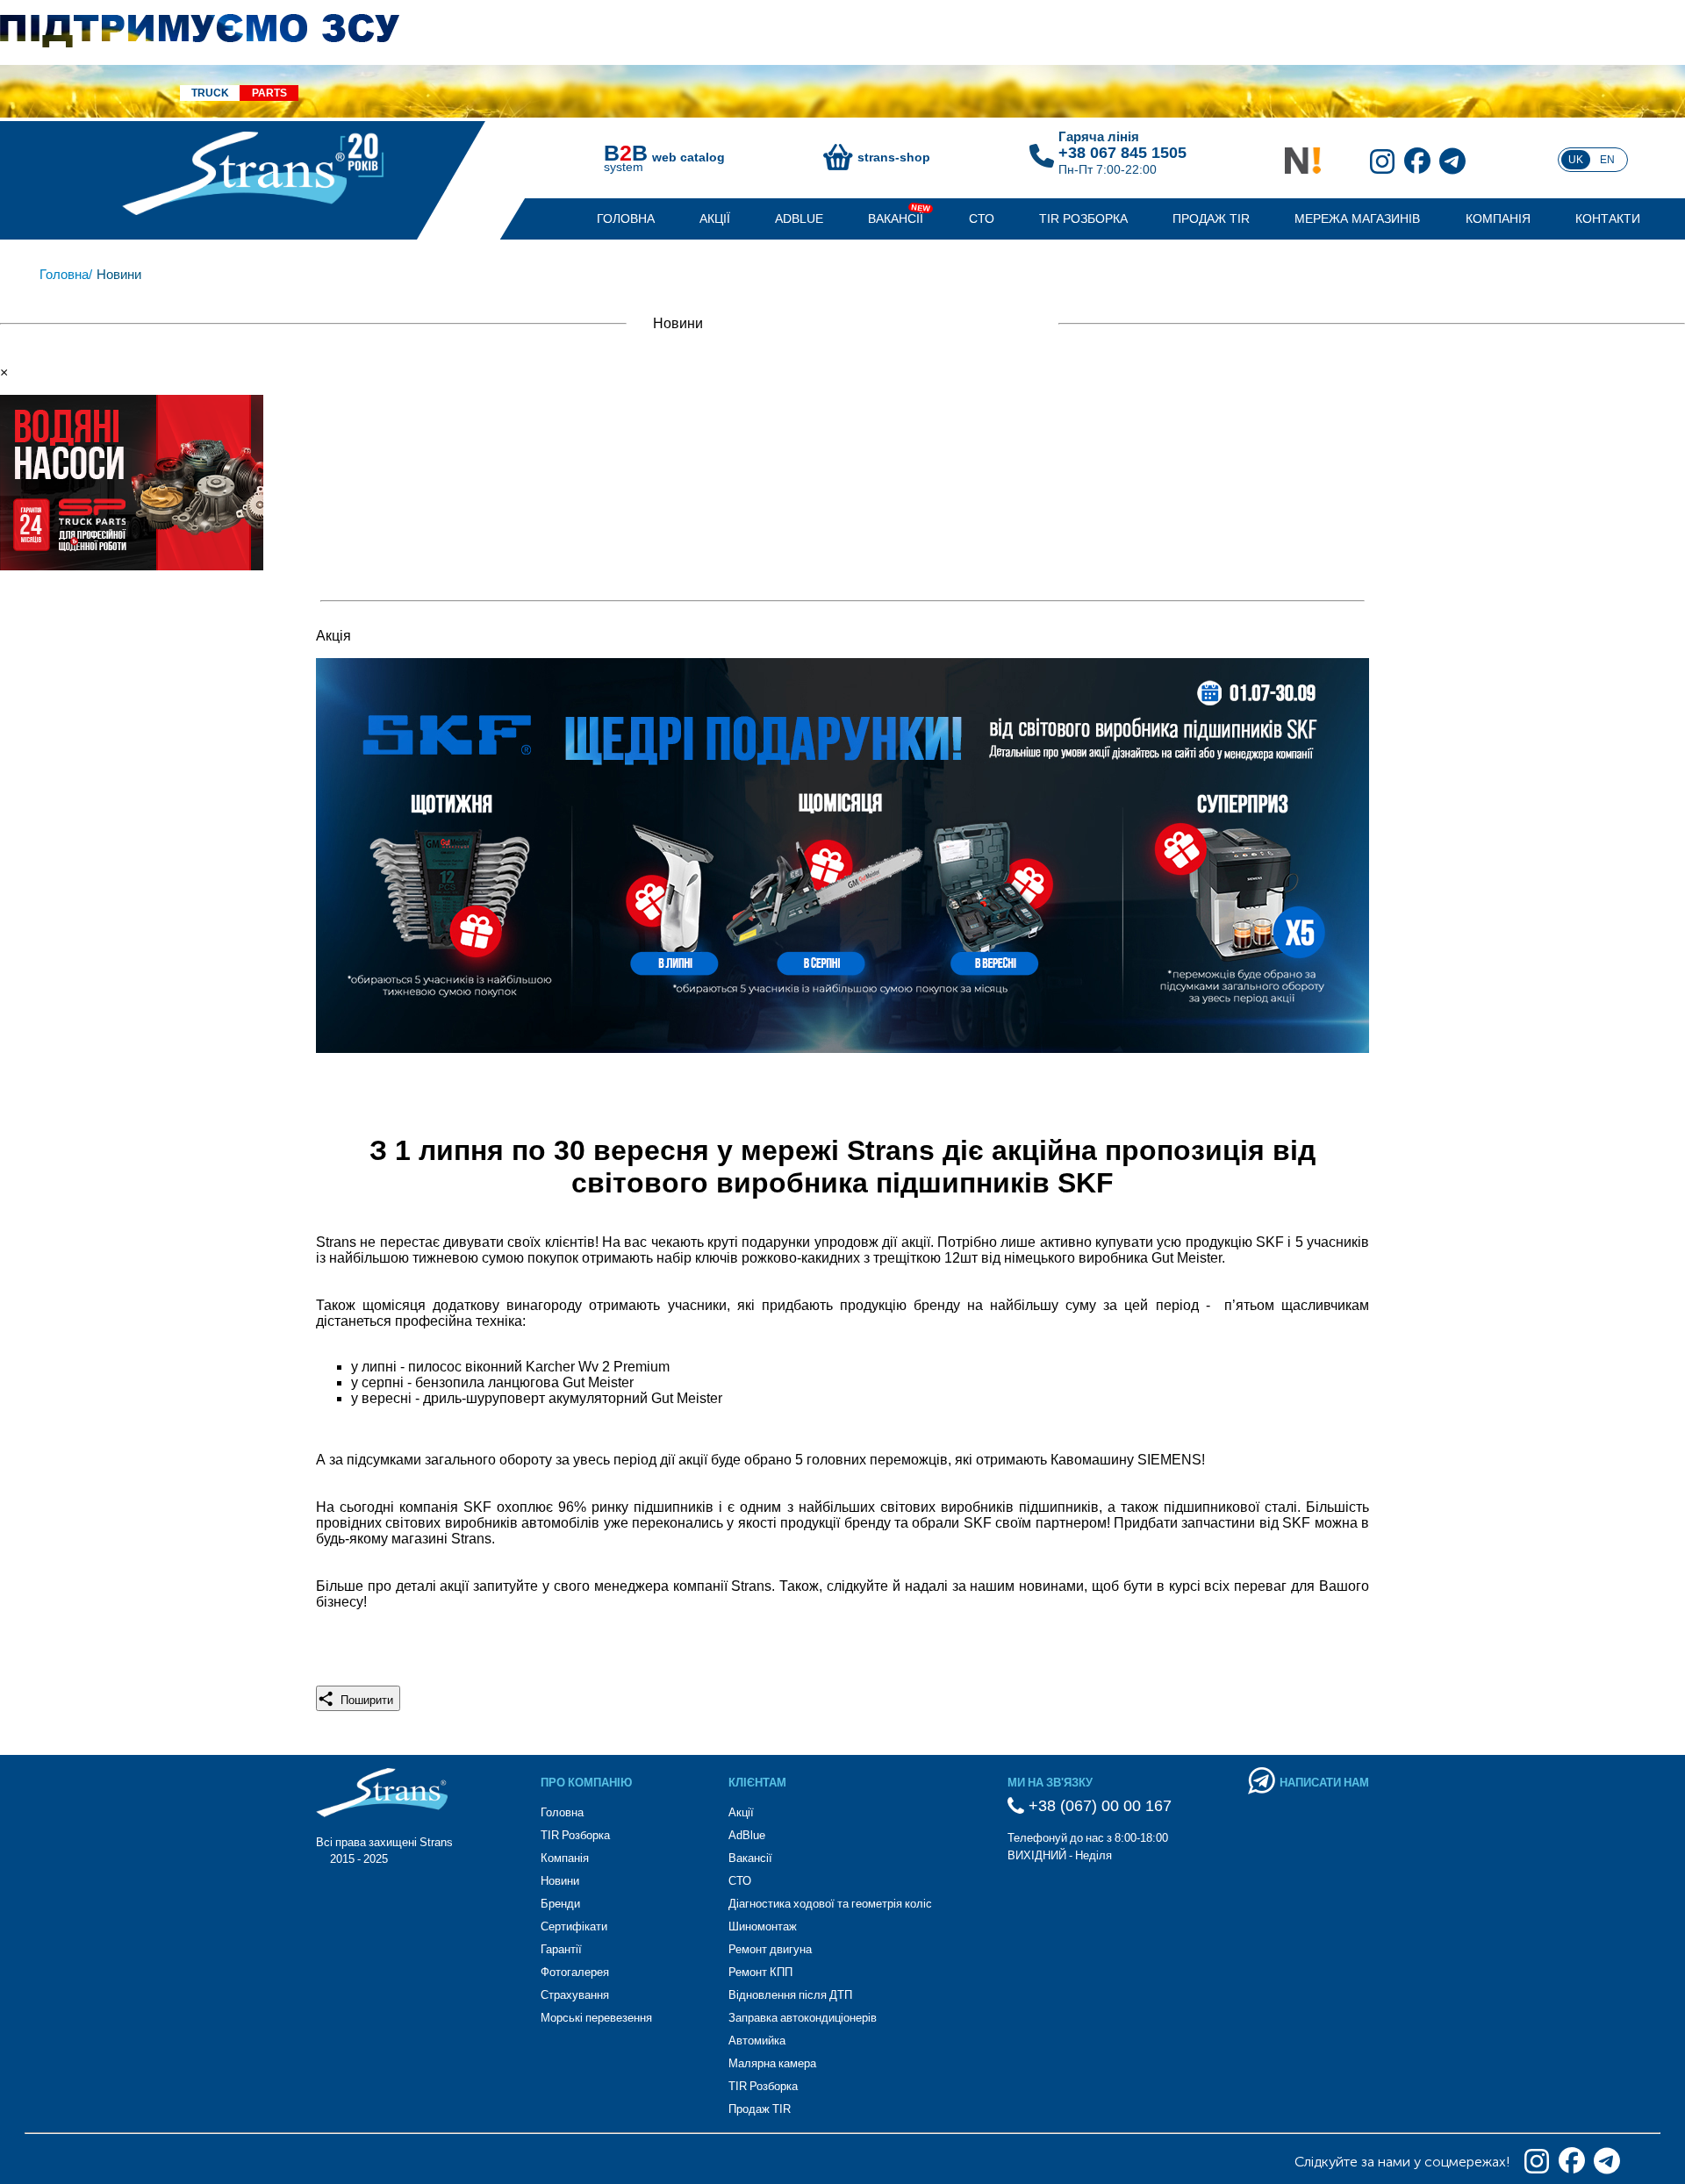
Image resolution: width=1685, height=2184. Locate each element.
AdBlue (799, 218)
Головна (626, 218)
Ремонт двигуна (770, 1949)
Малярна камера (772, 2063)
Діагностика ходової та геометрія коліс (830, 1904)
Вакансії (896, 218)
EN (1607, 160)
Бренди (560, 1904)
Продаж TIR (1211, 218)
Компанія (1498, 218)
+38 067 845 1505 (1122, 153)
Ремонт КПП (760, 1972)
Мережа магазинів (1357, 218)
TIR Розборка (1083, 218)
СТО (982, 218)
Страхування (575, 1995)
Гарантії (561, 1949)
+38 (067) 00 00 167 (1098, 1806)
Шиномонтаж (763, 1926)
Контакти (1608, 218)
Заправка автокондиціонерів (803, 2018)
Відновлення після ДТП (790, 1995)
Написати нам (1324, 1783)
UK (1576, 160)
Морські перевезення (596, 2018)
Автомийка (757, 2041)
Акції (715, 218)
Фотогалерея (575, 1972)
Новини (560, 1881)
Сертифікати (574, 1926)
